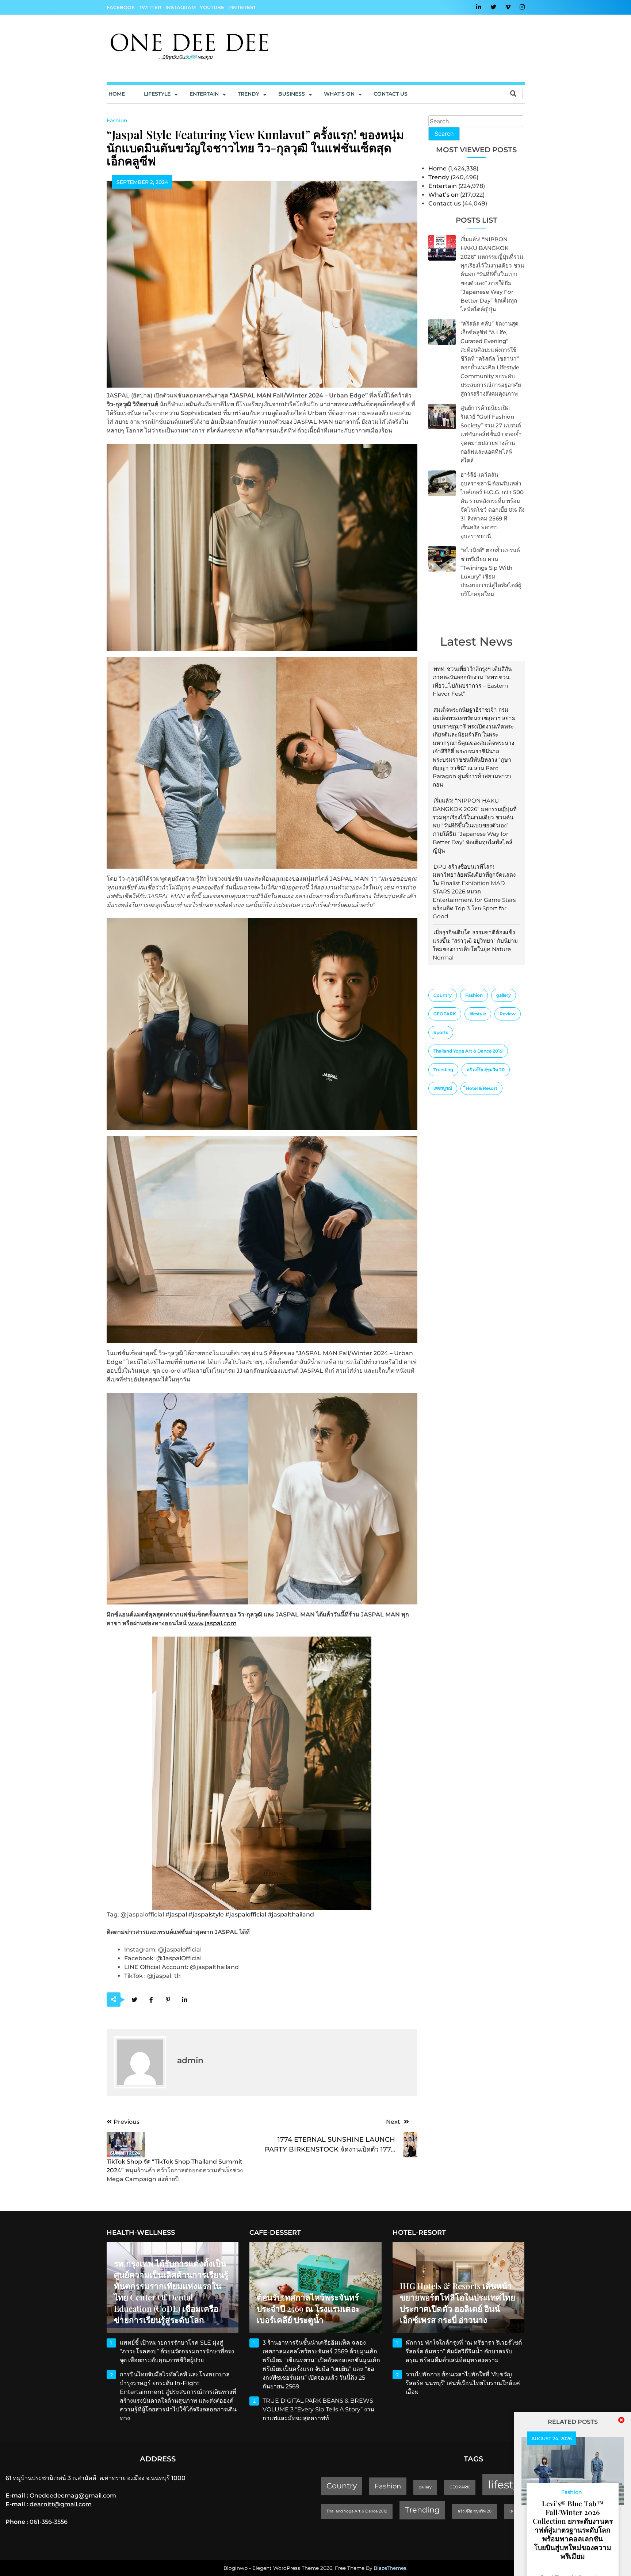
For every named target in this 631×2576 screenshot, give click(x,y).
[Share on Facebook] (151, 2000)
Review (508, 1014)
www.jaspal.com (212, 1623)
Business (292, 94)
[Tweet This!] (135, 2000)
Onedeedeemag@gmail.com (73, 2496)
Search (444, 134)
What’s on (443, 195)
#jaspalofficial (246, 1914)
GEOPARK (445, 1014)
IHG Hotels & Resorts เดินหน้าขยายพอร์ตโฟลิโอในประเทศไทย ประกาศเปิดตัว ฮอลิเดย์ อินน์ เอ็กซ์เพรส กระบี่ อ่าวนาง (458, 2303)
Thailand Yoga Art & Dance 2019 (468, 1051)
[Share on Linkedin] (185, 2000)
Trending (443, 1070)
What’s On (339, 94)
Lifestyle (157, 94)
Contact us (391, 94)
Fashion (474, 995)
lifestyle (478, 1014)
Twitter (150, 7)
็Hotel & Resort (481, 1088)
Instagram (181, 7)
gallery (504, 995)
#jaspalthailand (291, 1914)
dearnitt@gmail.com (61, 2504)
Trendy (248, 94)
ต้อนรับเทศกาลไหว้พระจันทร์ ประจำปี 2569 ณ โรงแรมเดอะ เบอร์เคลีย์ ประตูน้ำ (308, 2308)
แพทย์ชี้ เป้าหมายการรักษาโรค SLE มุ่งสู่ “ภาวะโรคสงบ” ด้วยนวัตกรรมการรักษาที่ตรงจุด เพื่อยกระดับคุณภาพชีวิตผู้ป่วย (177, 2351)
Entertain (204, 94)
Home (117, 94)
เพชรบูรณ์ (443, 1088)
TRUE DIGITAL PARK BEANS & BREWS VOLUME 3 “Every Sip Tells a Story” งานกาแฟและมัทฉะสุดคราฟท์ (318, 2409)
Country (443, 995)
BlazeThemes (390, 2568)
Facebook (121, 7)
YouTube (212, 7)
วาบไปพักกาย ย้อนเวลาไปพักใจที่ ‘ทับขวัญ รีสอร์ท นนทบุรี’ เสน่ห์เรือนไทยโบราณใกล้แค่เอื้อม (463, 2383)
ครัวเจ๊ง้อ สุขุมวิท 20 (486, 1070)
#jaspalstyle (206, 1914)
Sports (441, 1032)
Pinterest (242, 7)
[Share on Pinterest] (168, 2000)
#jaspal (176, 1914)
